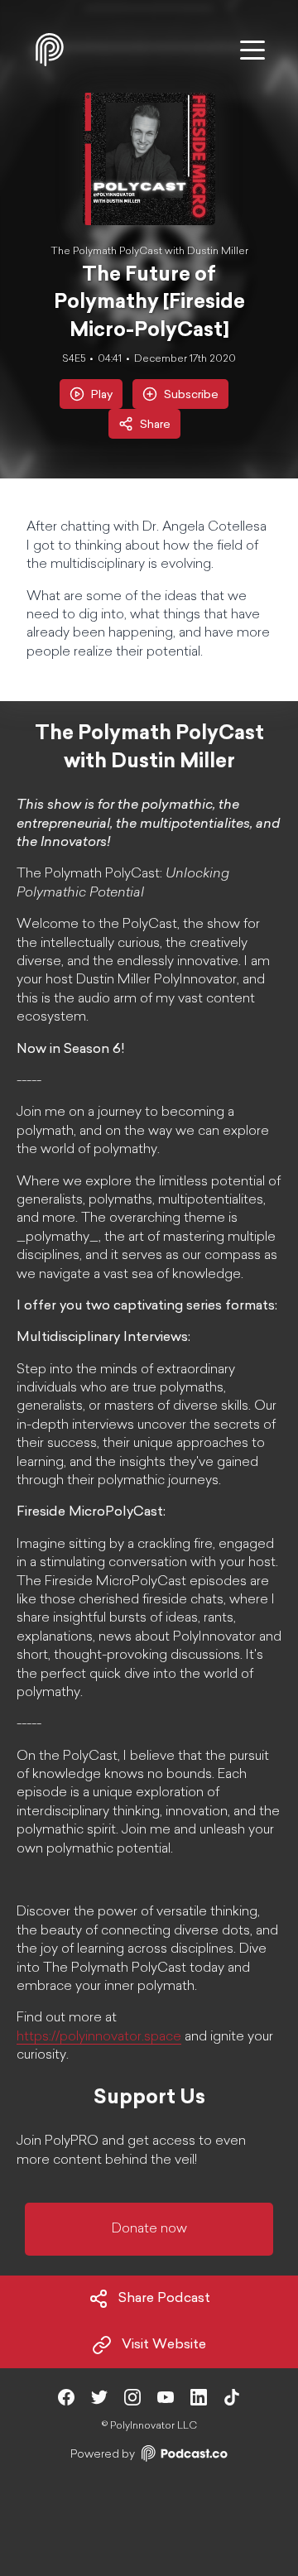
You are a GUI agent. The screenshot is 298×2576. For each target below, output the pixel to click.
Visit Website (164, 2345)
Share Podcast (164, 2299)
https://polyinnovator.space (99, 2037)
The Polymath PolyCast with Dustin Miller (149, 252)
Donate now (149, 2229)
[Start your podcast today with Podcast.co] (183, 2456)
